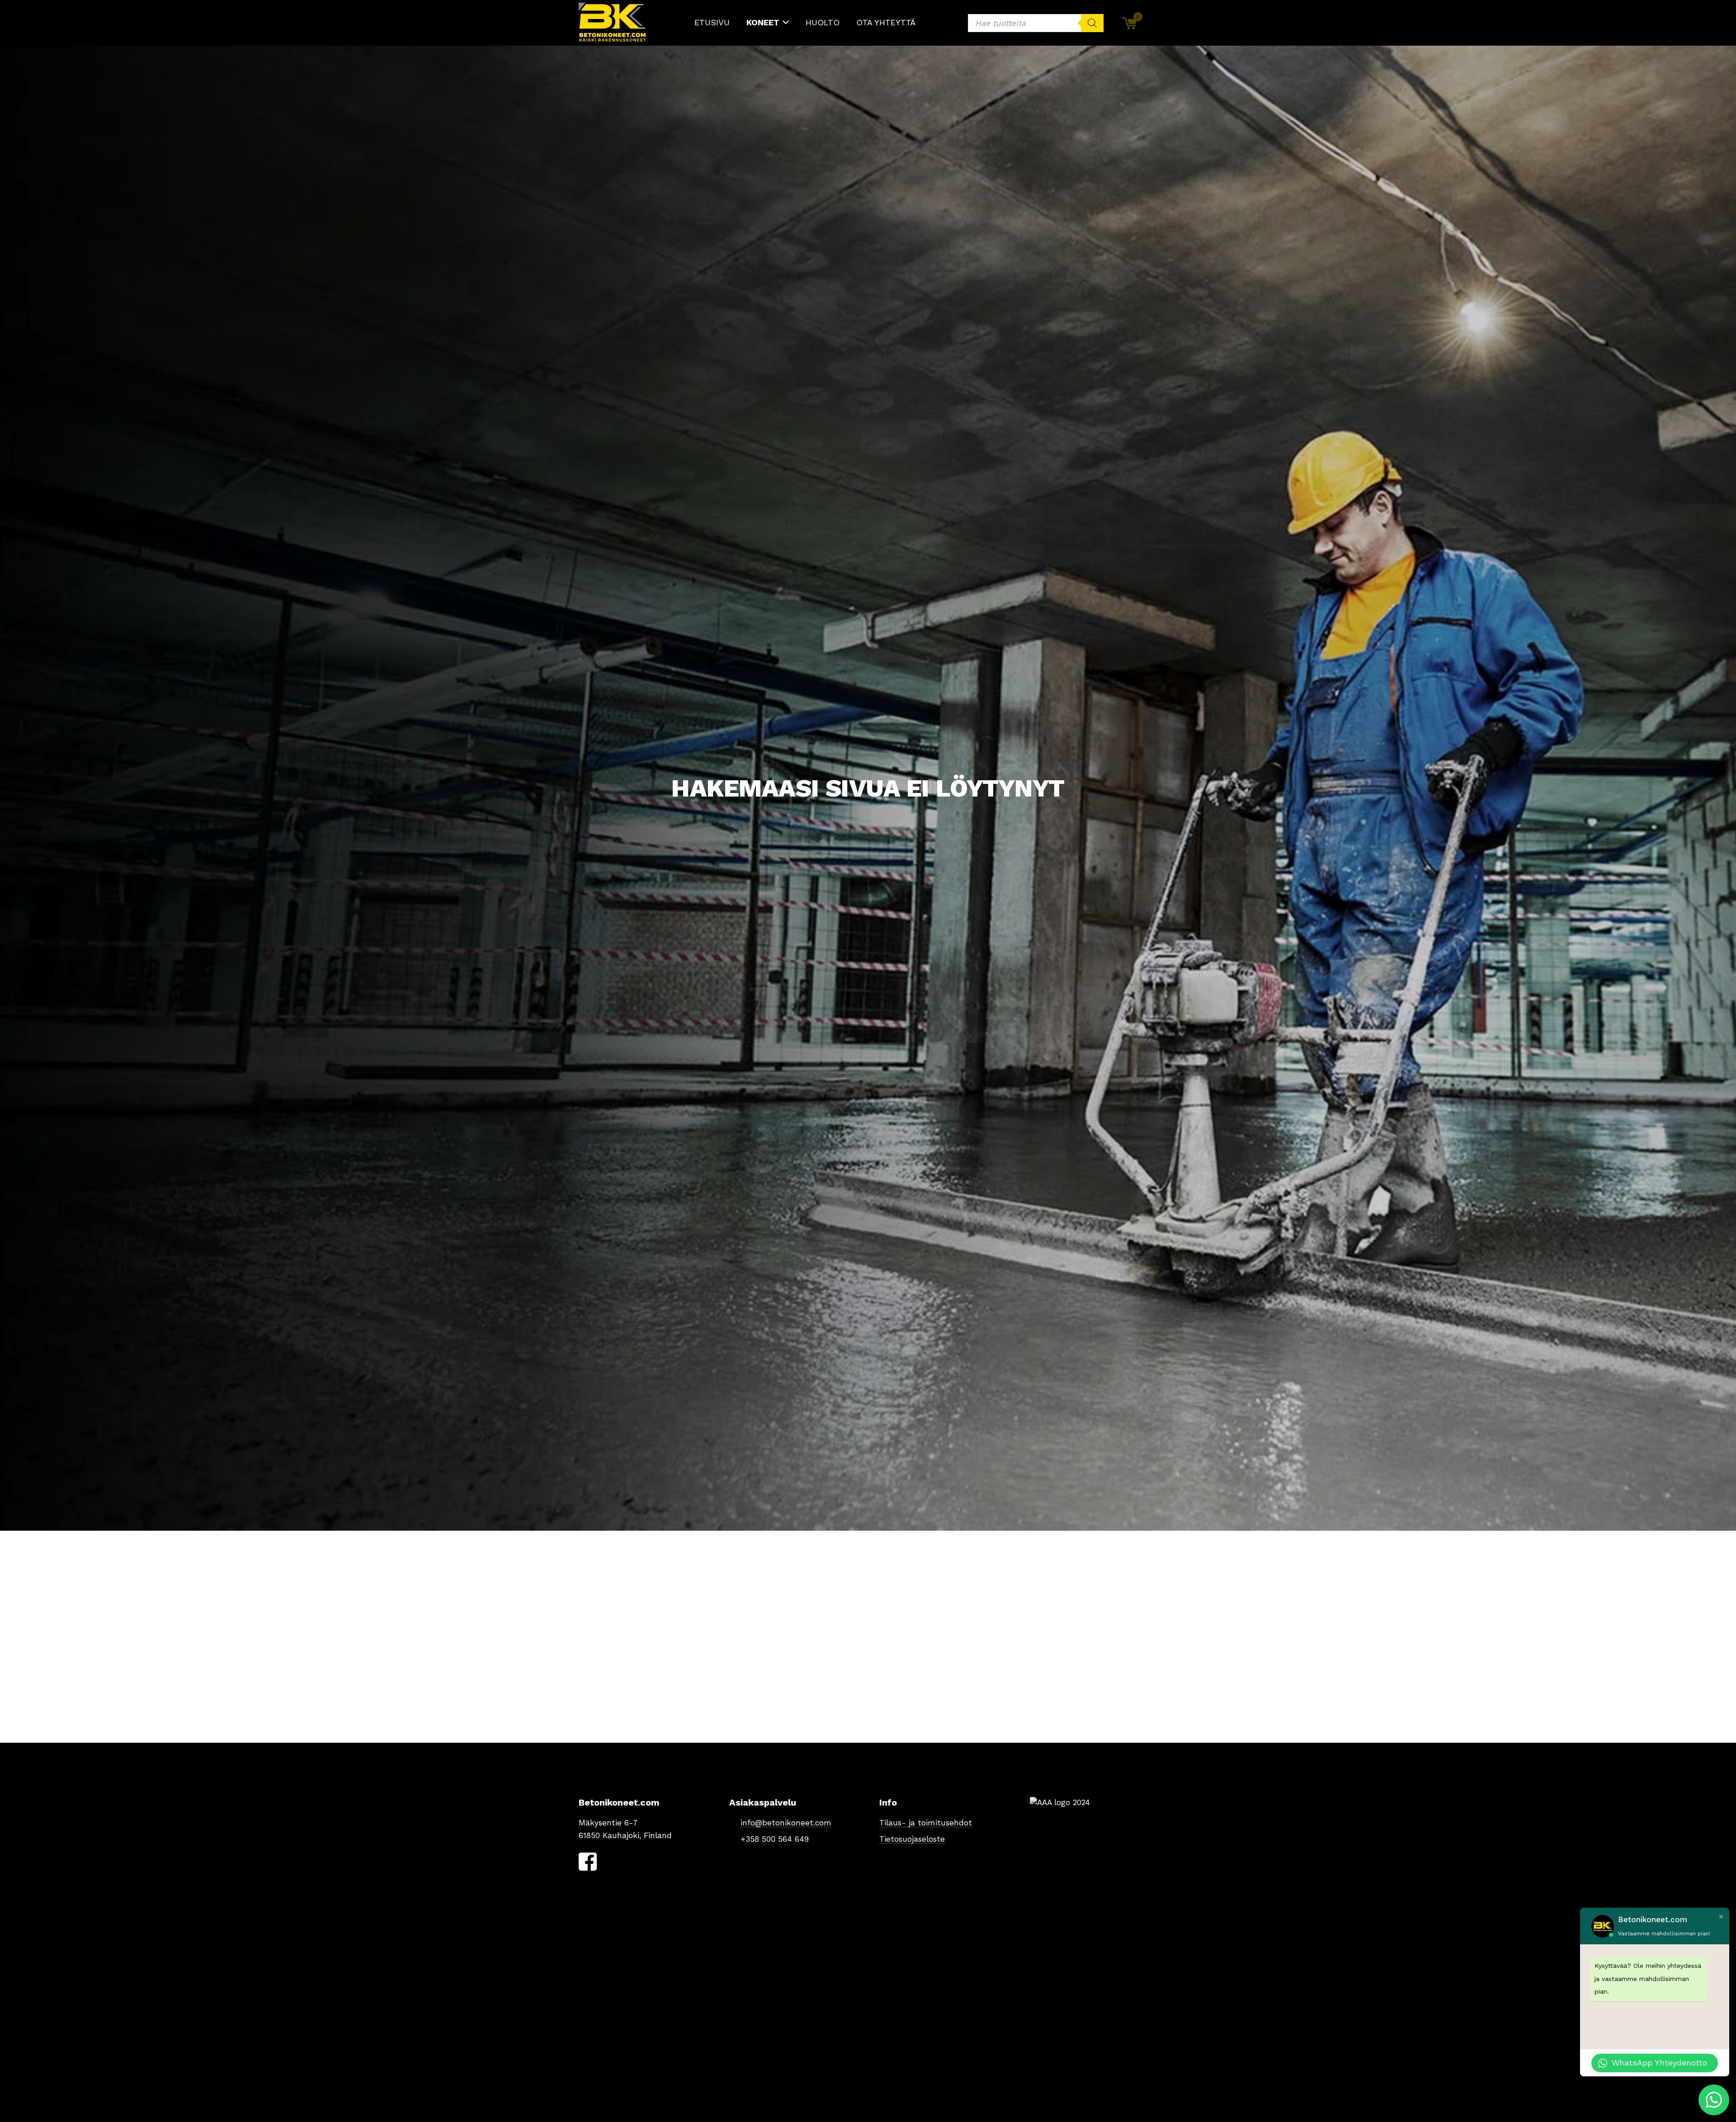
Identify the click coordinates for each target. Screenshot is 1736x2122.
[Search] (1092, 23)
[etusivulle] (613, 23)
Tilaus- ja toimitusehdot (926, 1823)
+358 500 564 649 (775, 1839)
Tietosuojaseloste (912, 1839)
